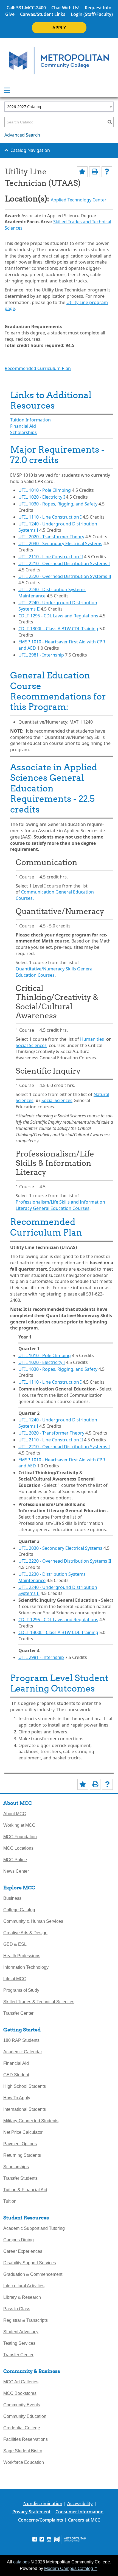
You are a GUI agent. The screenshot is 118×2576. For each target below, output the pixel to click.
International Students (25, 2109)
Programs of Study (21, 1990)
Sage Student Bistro (23, 2451)
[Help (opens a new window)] (107, 172)
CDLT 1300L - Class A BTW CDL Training (58, 629)
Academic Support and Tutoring (34, 2228)
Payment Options (20, 2144)
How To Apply (17, 2098)
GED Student (16, 2075)
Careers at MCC (84, 2520)
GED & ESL (15, 1944)
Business (12, 1898)
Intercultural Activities (24, 2286)
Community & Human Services (33, 1921)
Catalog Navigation (30, 150)
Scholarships (23, 432)
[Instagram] (49, 2539)
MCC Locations (18, 1848)
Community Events (22, 2405)
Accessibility (80, 2503)
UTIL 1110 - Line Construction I (50, 517)
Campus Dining (19, 2240)
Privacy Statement (31, 2512)
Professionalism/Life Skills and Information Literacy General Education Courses (60, 1205)
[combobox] (59, 107)
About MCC (15, 1814)
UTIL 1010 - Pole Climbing (45, 490)
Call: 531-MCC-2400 (26, 8)
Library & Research (22, 2297)
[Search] (110, 122)
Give (10, 14)
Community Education (25, 2416)
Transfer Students (20, 2178)
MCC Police (15, 1860)
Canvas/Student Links (43, 14)
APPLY (59, 28)
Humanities (92, 1039)
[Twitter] (42, 2539)
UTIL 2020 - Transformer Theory (51, 537)
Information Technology (26, 1967)
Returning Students (22, 2155)
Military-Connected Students (31, 2121)
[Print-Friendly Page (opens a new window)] (95, 172)
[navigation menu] (7, 90)
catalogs (21, 2562)
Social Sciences (31, 1045)
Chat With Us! (65, 8)
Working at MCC (19, 1825)
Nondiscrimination (43, 2503)
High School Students (25, 2086)
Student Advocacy (21, 2332)
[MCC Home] (59, 61)
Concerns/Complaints (41, 2520)
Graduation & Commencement (33, 2274)
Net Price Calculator (23, 2132)
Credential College (22, 2428)
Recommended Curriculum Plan (38, 368)
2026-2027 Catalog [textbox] (24, 107)
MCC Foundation (20, 1837)
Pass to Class (17, 2309)
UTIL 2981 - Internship (41, 655)
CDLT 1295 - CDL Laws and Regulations (58, 616)
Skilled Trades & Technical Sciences (39, 2002)
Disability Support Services (30, 2263)
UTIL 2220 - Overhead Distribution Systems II (65, 576)
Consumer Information (79, 2512)
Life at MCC (15, 1979)
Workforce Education (24, 2462)
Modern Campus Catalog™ (71, 2568)
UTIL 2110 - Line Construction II (51, 557)
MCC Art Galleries (21, 2382)
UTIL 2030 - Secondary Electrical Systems (60, 543)
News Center (16, 1871)
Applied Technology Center (79, 200)
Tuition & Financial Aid (25, 2190)
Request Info (98, 8)
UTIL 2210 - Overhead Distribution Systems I (64, 563)
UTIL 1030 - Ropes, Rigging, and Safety (58, 504)
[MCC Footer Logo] (70, 2539)
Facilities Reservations (26, 2439)
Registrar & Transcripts (26, 2320)
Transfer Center (18, 2013)
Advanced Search (22, 135)
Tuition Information (30, 420)
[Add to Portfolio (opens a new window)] (82, 172)
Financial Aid (23, 426)
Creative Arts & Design (25, 1933)
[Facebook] (35, 2539)
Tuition (10, 2201)
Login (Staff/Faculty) (92, 14)
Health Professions (22, 1956)
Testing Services (19, 2343)
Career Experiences (23, 2251)
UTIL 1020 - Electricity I (42, 497)
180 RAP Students (21, 2040)
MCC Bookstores (20, 2393)
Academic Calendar (23, 2052)
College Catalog (19, 1910)
